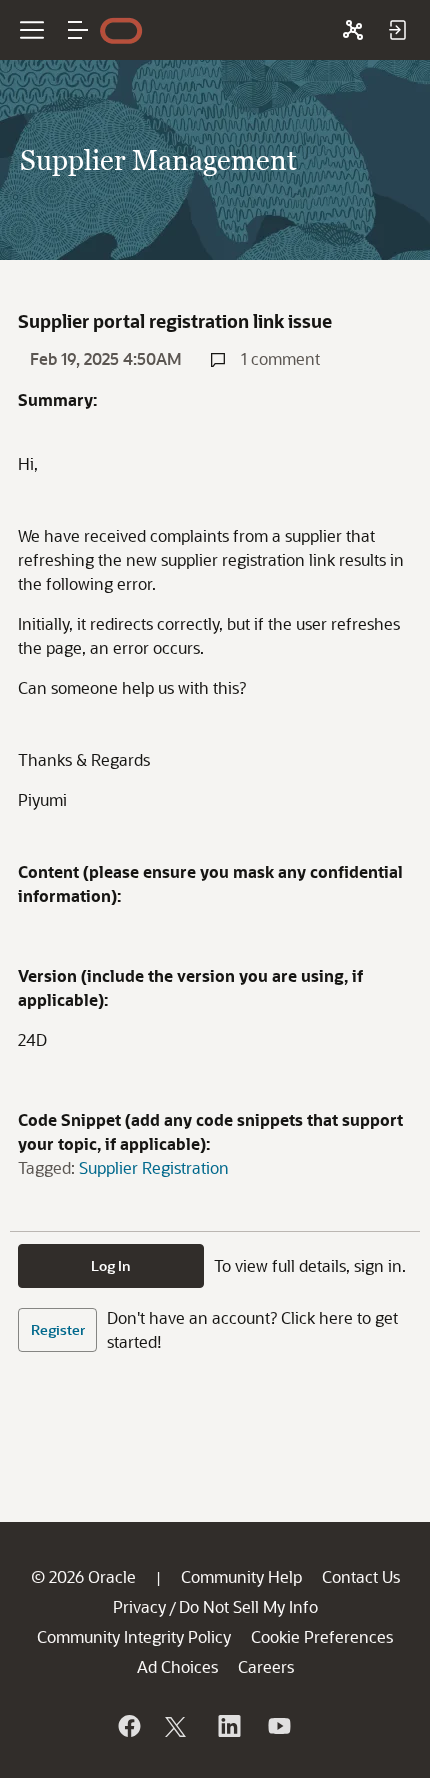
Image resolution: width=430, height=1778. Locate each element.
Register (58, 1329)
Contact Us (361, 1576)
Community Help (241, 1576)
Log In (111, 1265)
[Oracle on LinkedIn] (228, 1726)
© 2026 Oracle (83, 1576)
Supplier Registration (154, 1167)
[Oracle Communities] (353, 30)
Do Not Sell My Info (248, 1606)
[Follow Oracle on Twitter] (178, 1726)
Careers (266, 1666)
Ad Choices (177, 1666)
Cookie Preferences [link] (322, 1636)
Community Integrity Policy (134, 1636)
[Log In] (397, 30)
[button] (78, 30)
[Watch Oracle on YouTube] (278, 1726)
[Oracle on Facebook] (128, 1726)
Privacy (139, 1606)
